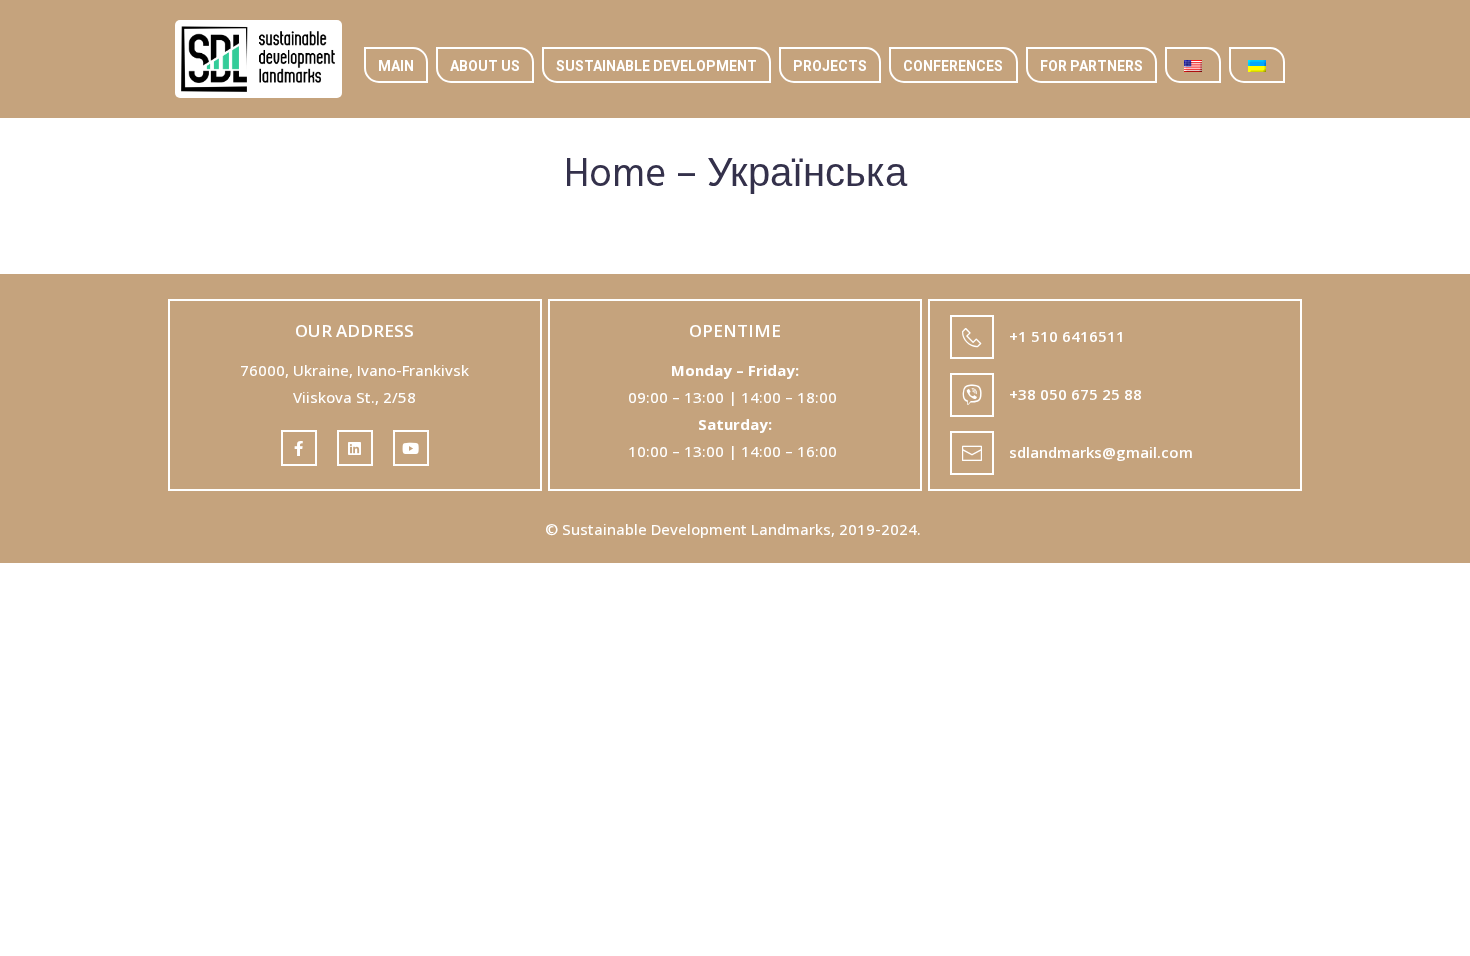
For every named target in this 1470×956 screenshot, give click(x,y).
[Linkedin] (355, 448)
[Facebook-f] (299, 448)
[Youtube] (411, 448)
